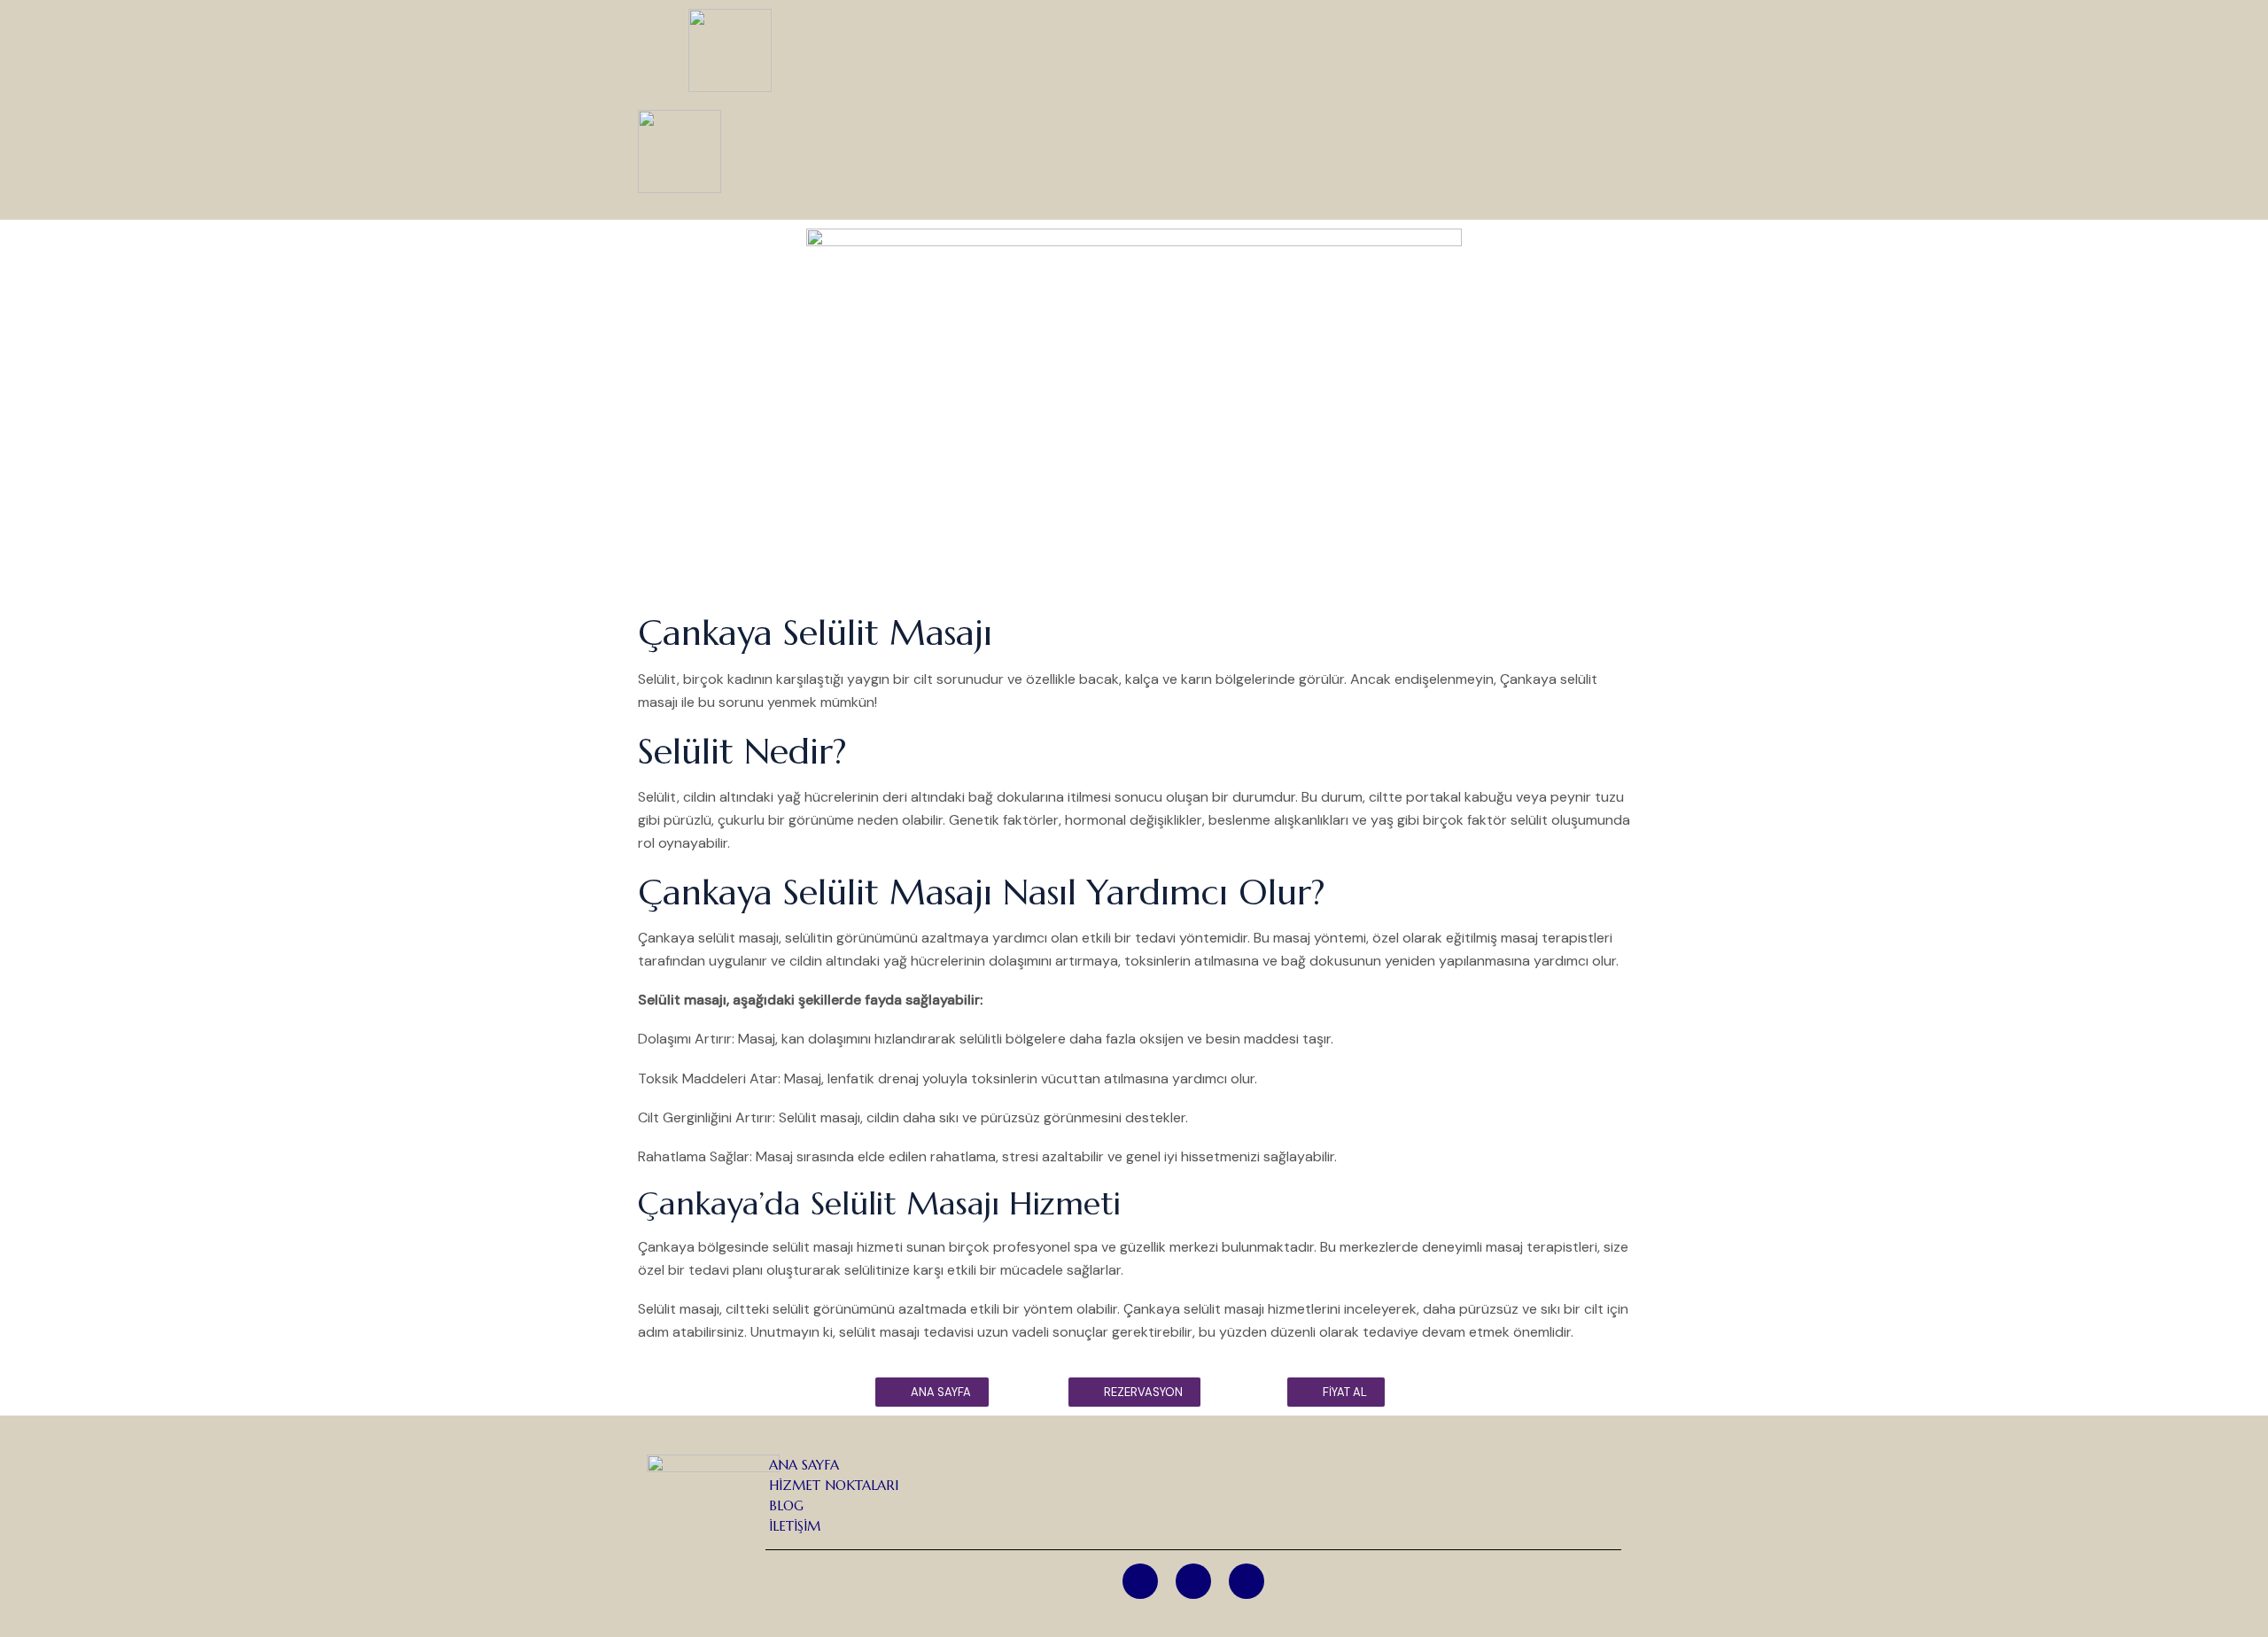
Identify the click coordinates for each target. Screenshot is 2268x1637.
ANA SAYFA (804, 1465)
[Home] (1247, 1581)
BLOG (786, 1505)
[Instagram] (1140, 1581)
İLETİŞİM (795, 1526)
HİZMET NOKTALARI (834, 1485)
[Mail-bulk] (1193, 1581)
